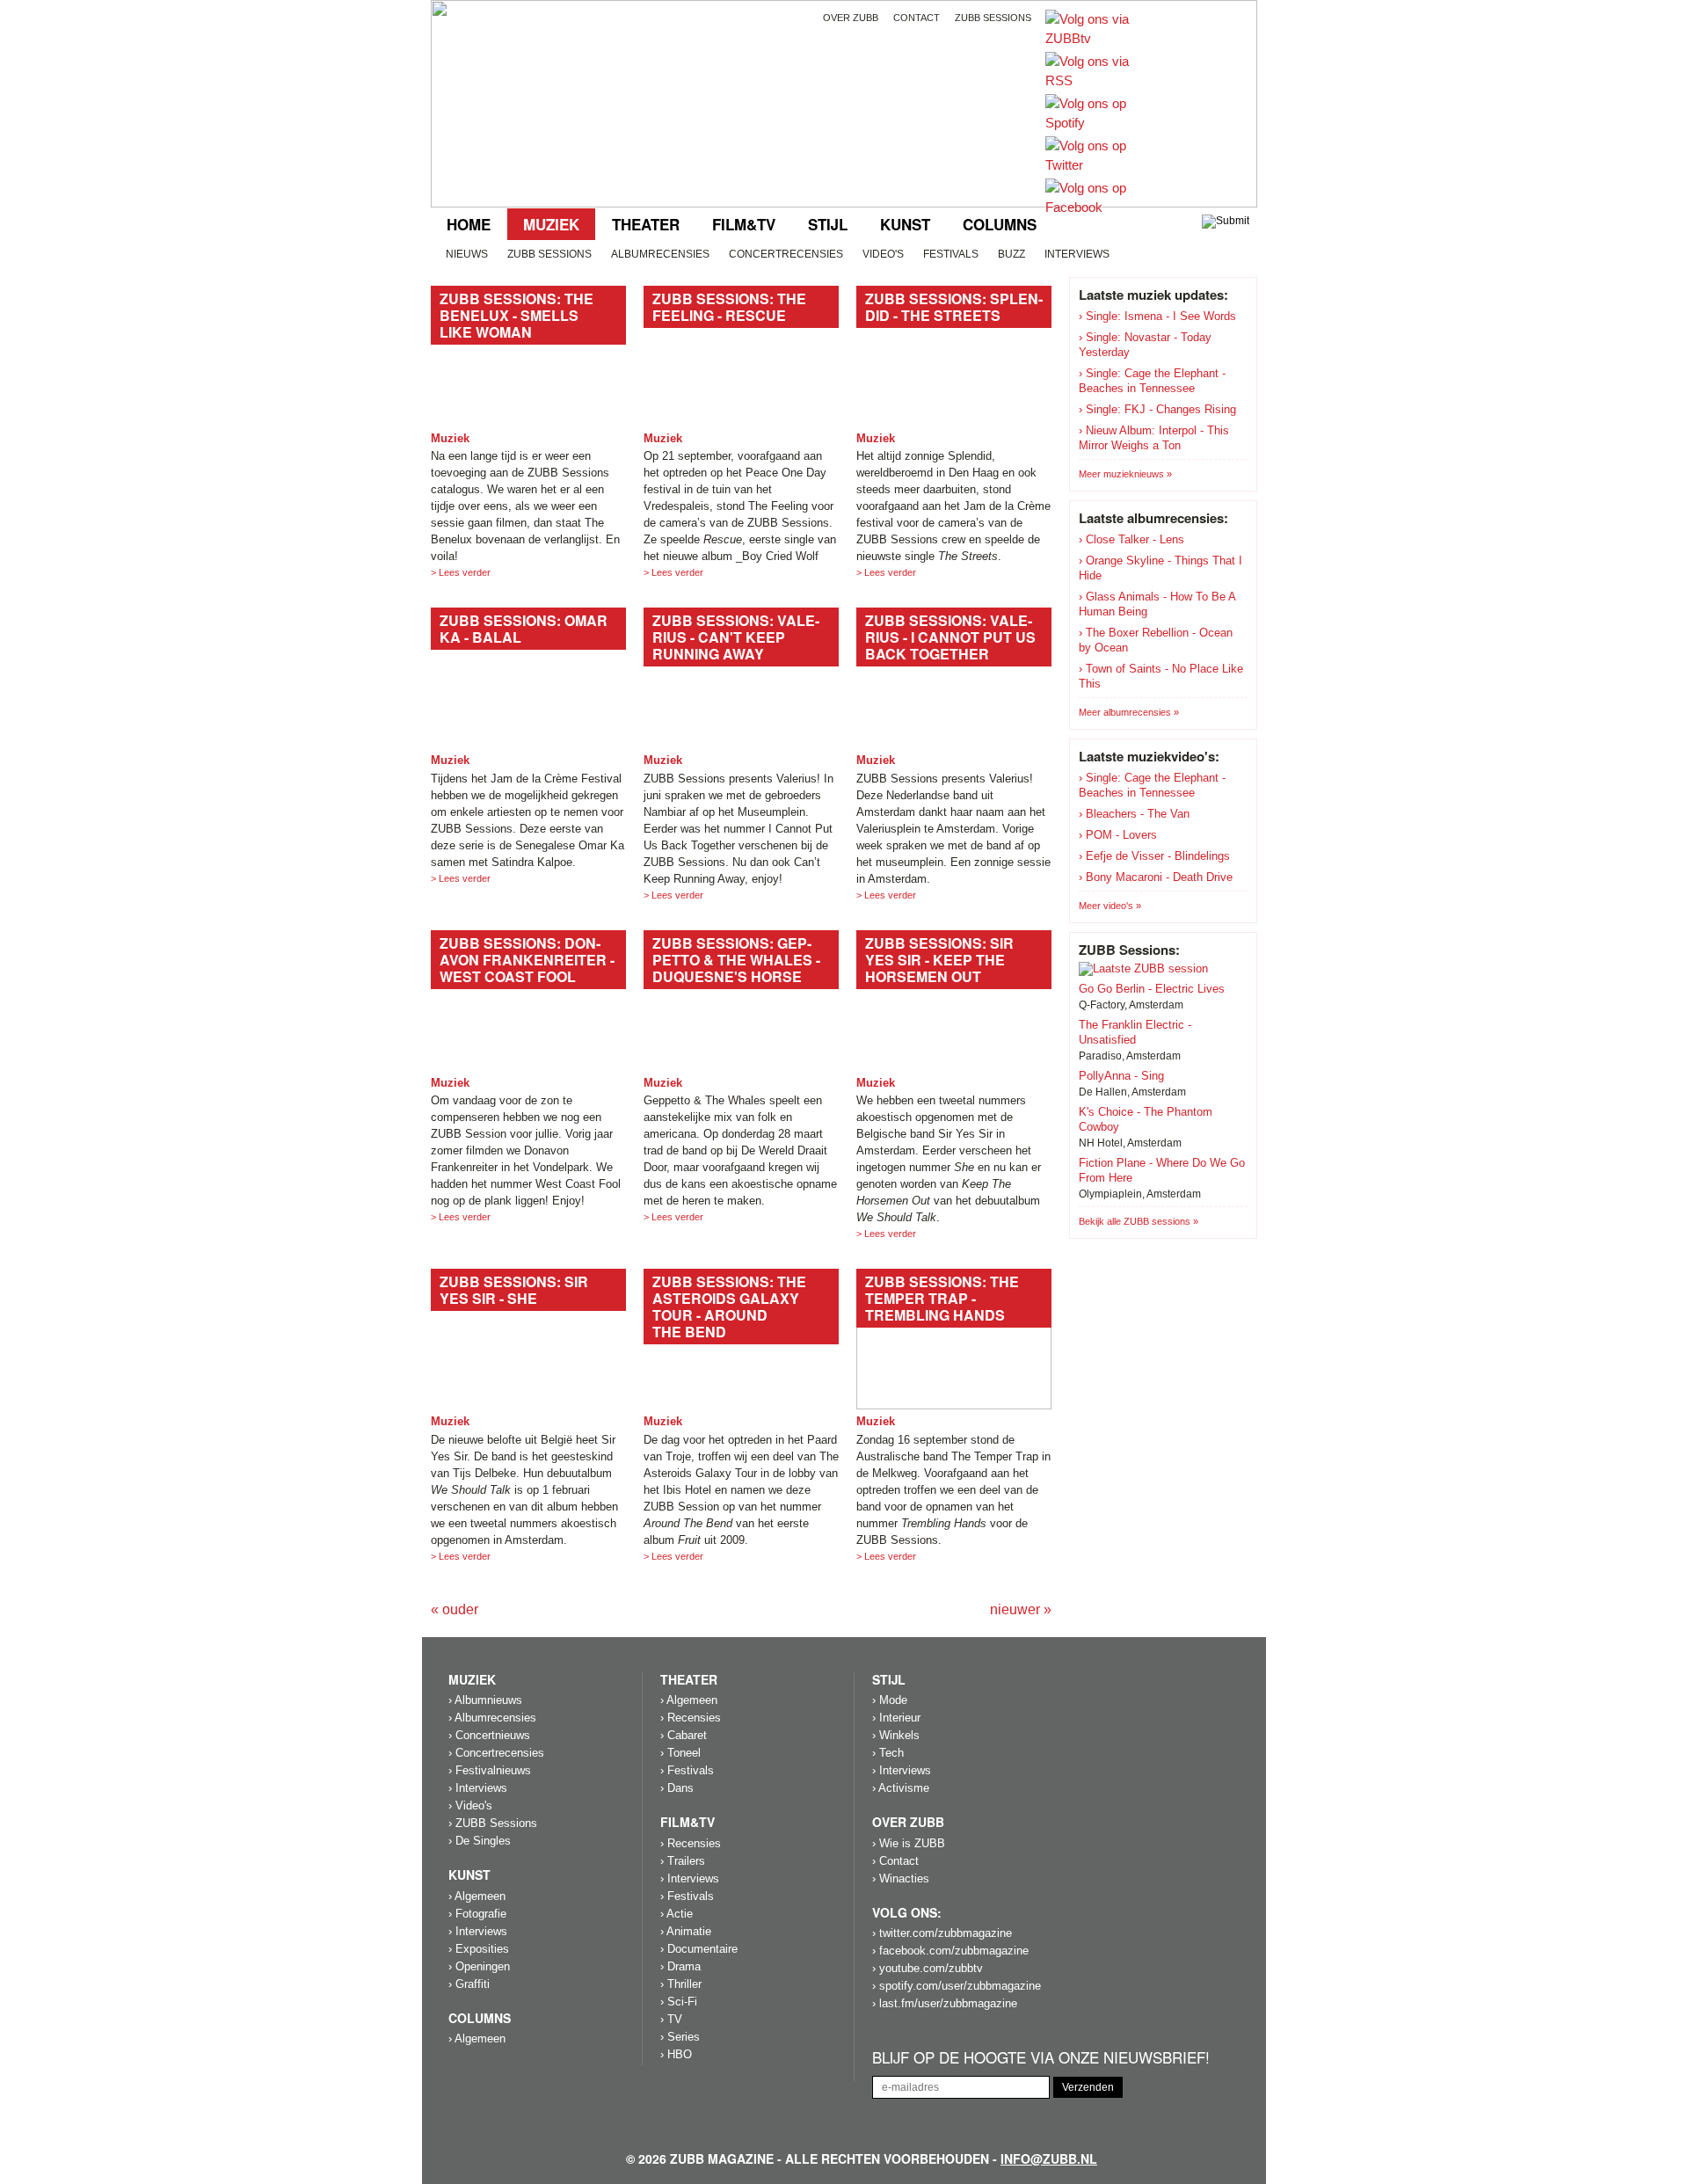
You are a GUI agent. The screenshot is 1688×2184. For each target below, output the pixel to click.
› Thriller (681, 1984)
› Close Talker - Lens (1131, 539)
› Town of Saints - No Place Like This (1161, 676)
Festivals (951, 254)
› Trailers (683, 1861)
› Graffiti (469, 1984)
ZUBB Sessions (549, 254)
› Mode (890, 1700)
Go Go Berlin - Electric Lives (1152, 989)
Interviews (1077, 254)
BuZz (1011, 254)
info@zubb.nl (1049, 2159)
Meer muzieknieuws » (1125, 474)
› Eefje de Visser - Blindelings (1154, 856)
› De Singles (480, 1841)
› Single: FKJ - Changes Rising (1157, 409)
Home (469, 224)
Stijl (828, 224)
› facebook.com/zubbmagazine (950, 1951)
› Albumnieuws (485, 1700)
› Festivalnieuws (490, 1770)
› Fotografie (477, 1914)
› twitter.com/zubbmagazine (942, 1933)
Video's (883, 254)
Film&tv (744, 224)
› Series (680, 2037)
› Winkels (896, 1735)
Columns (1000, 224)
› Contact (895, 1861)
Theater (646, 224)
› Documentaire (699, 1949)
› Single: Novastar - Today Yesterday (1145, 345)
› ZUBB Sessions (493, 1823)
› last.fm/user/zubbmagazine (945, 2003)
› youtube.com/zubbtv (928, 1968)
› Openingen (479, 1966)
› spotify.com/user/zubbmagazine (957, 1986)
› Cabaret (684, 1735)
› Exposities (479, 1949)
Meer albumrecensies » (1129, 712)
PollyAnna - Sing (1121, 1076)
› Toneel (680, 1753)
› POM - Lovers (1118, 835)
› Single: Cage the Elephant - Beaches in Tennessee (1152, 381)
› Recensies (691, 1718)
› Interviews (478, 1788)
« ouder (455, 1609)
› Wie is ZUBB (909, 1843)
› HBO (676, 2054)
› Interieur (896, 1718)
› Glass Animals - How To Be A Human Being (1157, 604)
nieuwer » (1021, 1609)
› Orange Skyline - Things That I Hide (1160, 568)
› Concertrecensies (496, 1753)
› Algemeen (477, 1896)
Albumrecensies (660, 254)
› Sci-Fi (679, 2002)
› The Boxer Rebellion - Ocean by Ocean (1156, 640)
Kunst (905, 224)
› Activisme (901, 1788)
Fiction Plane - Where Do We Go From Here (1162, 1170)
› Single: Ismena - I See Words (1157, 316)
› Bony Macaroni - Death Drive (1156, 877)
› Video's (470, 1805)
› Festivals (687, 1770)
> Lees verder (461, 572)
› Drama (680, 1966)
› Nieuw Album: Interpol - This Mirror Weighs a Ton (1154, 438)
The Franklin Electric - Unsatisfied (1135, 1032)
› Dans (677, 1788)
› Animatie (686, 1931)
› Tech (888, 1753)
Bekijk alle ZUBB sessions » (1139, 1221)
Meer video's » (1110, 906)
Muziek (551, 224)
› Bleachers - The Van (1134, 814)
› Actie (677, 1914)
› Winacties (901, 1878)
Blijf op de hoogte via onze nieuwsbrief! (1041, 2058)
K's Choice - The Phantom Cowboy (1146, 1119)
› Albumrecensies (492, 1718)
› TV (671, 2019)
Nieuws (467, 254)
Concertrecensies (786, 254)
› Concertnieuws (489, 1735)
